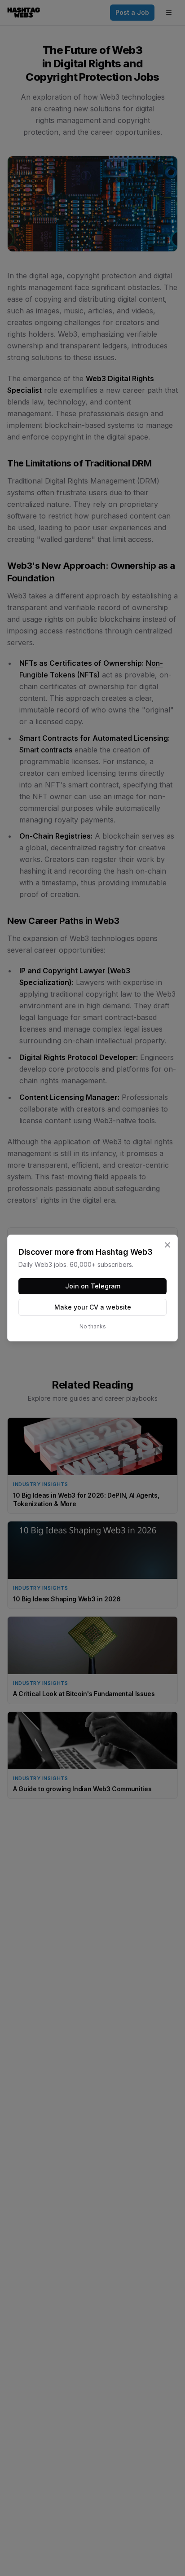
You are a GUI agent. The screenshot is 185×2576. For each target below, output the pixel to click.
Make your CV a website (93, 1307)
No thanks (93, 1326)
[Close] (167, 1245)
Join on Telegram (93, 1286)
